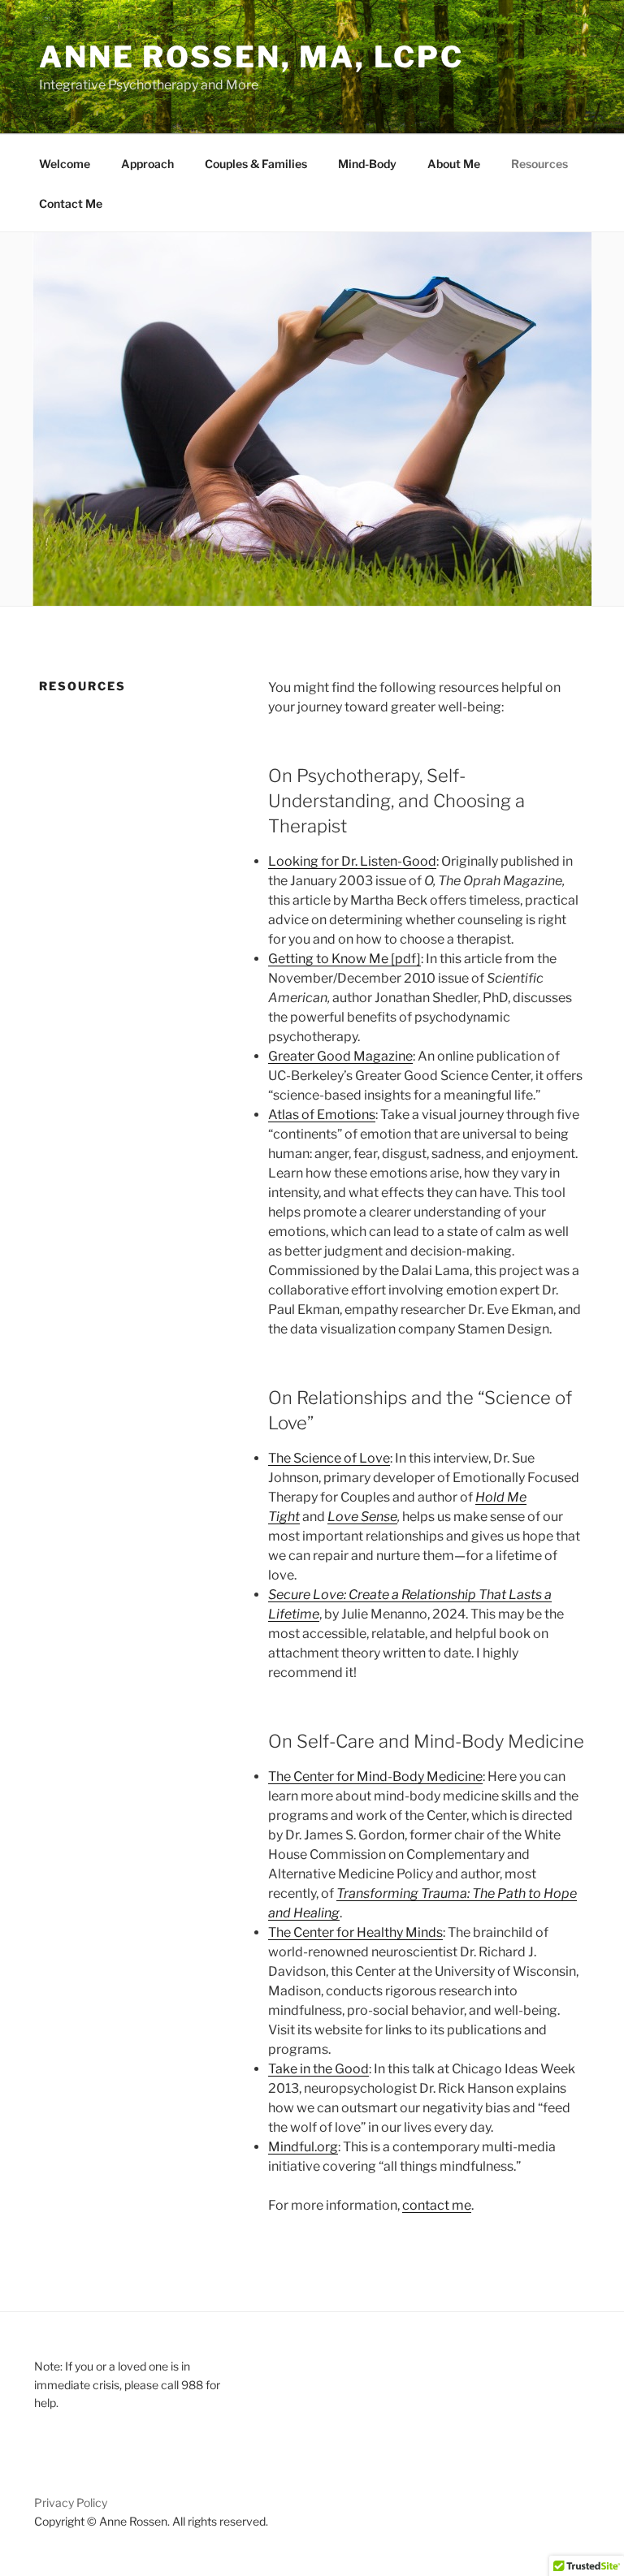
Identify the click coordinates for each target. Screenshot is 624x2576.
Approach (147, 164)
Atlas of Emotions (322, 1115)
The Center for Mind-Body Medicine (375, 1776)
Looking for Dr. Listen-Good (352, 861)
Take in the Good (318, 2069)
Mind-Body (367, 164)
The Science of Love (329, 1458)
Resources (539, 164)
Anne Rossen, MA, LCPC (251, 57)
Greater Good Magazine (340, 1056)
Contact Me (71, 203)
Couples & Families (256, 164)
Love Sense (362, 1517)
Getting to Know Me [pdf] (344, 959)
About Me (454, 164)
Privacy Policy (71, 2503)
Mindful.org (303, 2147)
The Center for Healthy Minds (355, 1932)
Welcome (65, 164)
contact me (437, 2205)
